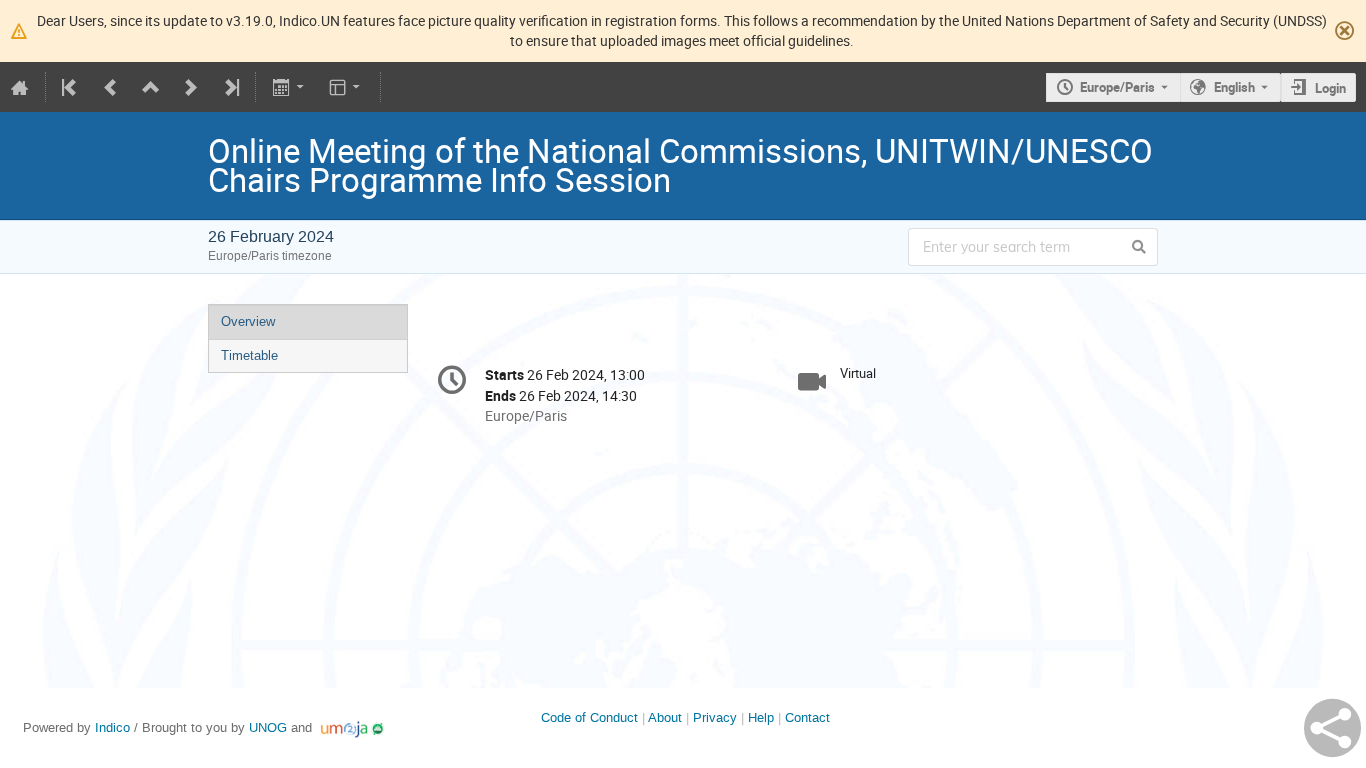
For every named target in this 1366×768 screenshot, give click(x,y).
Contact (807, 717)
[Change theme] (346, 87)
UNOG (268, 727)
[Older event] (111, 87)
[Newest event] (230, 87)
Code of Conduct (589, 717)
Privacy (715, 717)
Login (1330, 88)
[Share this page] (1332, 728)
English (1234, 87)
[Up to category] (151, 87)
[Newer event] (191, 87)
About (665, 717)
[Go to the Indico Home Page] (20, 87)
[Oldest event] (71, 87)
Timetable (249, 355)
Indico (112, 727)
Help (761, 717)
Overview (248, 321)
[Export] (289, 87)
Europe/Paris (1117, 87)
